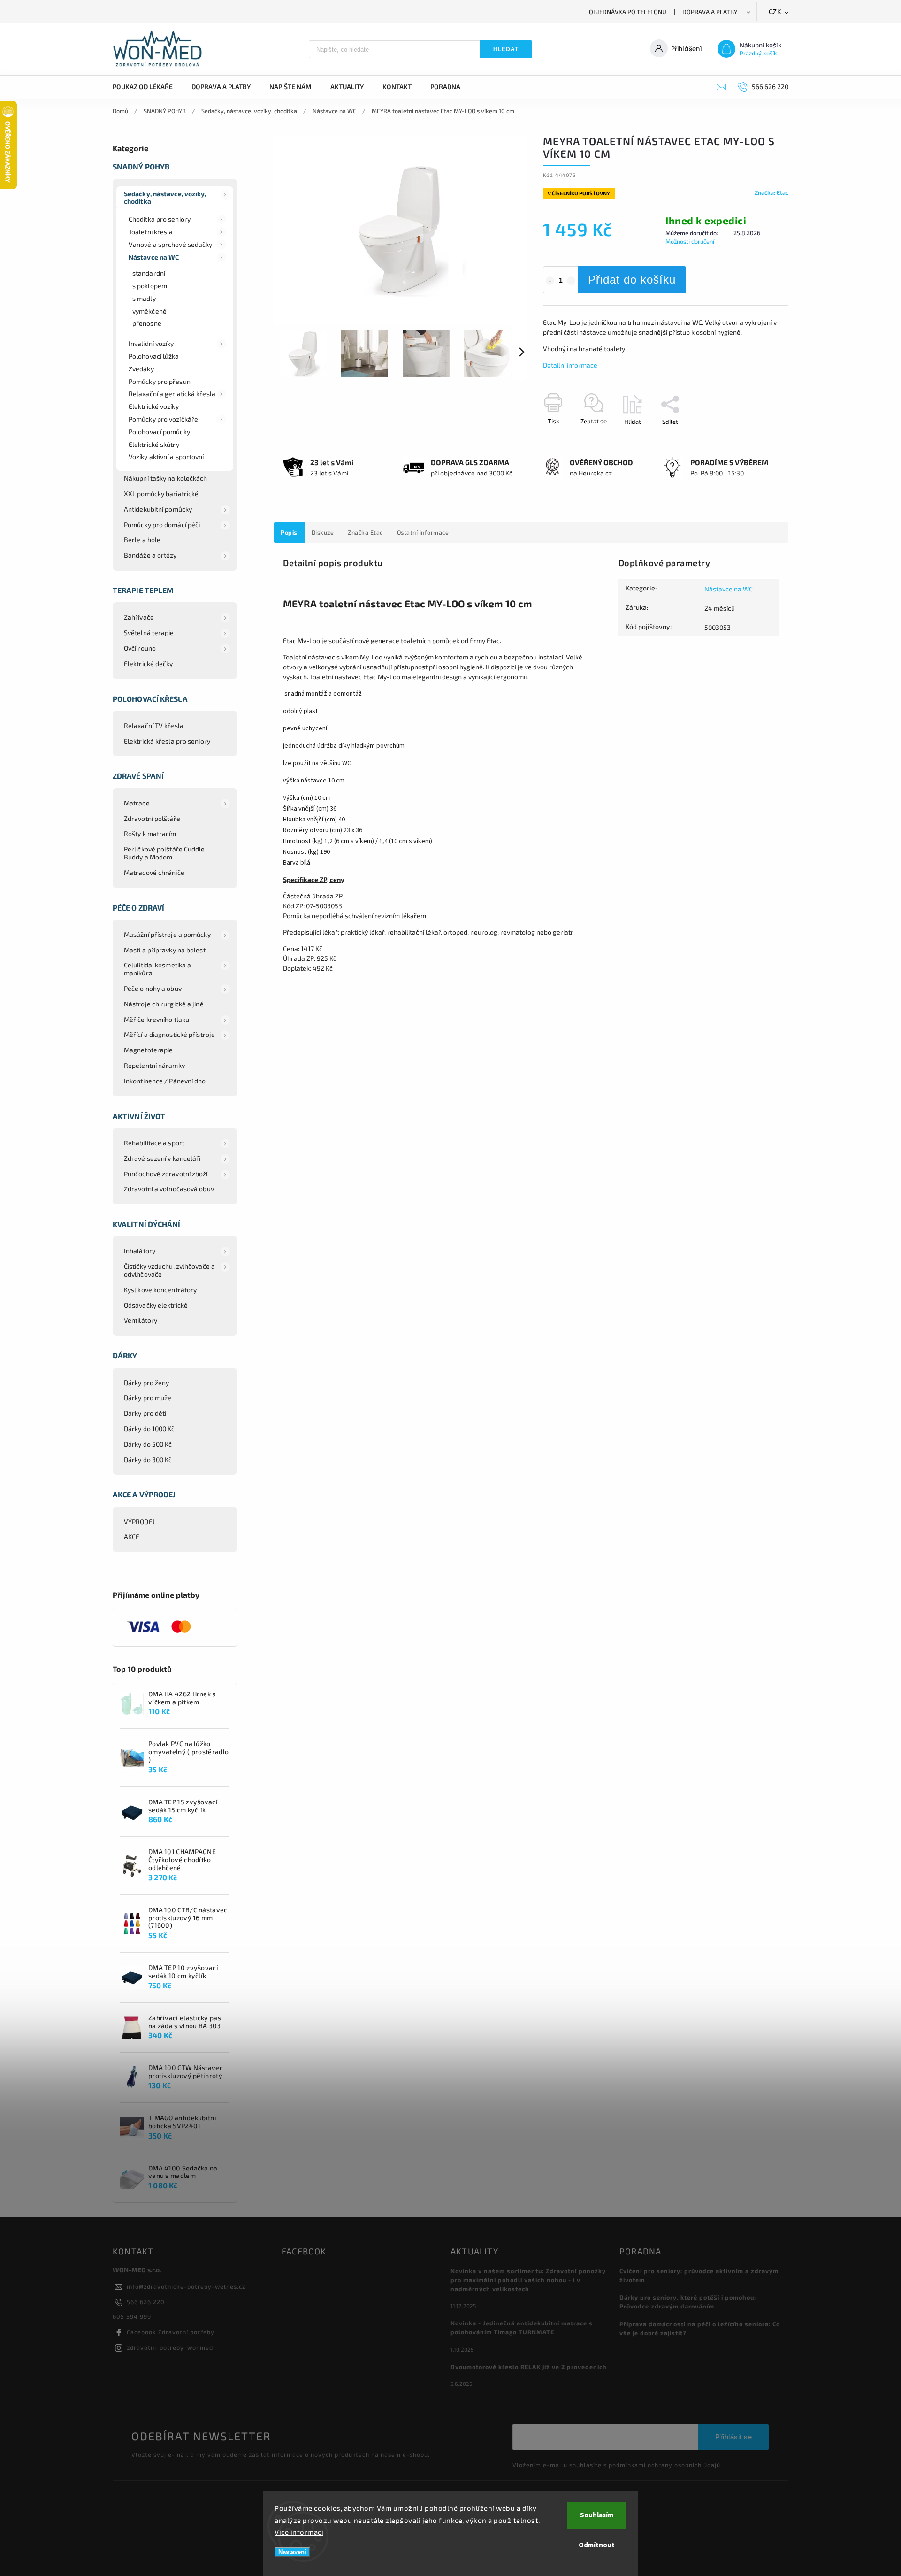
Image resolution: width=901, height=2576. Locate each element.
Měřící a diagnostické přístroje (169, 1034)
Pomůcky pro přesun (160, 381)
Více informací (299, 2532)
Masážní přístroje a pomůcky (167, 934)
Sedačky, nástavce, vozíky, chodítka (165, 198)
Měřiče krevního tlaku (157, 1019)
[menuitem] (147, 87)
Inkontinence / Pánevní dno (165, 1081)
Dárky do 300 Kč (148, 1460)
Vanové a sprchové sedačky (171, 244)
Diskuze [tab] (323, 532)
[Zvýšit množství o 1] (571, 281)
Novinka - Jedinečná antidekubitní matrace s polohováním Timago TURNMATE (522, 2327)
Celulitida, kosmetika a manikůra (157, 969)
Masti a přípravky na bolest (165, 950)
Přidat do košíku (632, 280)
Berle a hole (142, 540)
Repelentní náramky (154, 1065)
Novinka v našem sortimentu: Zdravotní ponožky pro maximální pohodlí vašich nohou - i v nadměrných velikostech (528, 2280)
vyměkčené (149, 311)
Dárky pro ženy (146, 1383)
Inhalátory (140, 1251)
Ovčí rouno (140, 648)
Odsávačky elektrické (156, 1305)
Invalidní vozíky (151, 343)
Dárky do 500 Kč (148, 1444)
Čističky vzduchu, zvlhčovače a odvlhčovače (169, 1270)
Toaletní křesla (151, 232)
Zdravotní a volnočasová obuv (169, 1189)
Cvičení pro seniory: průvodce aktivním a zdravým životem (699, 2275)
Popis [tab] (289, 532)
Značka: (771, 192)
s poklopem (150, 286)
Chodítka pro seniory (160, 219)
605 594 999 (132, 2316)
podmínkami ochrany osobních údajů (664, 2465)
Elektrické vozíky (154, 406)
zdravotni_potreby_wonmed (170, 2347)
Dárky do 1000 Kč (149, 1429)
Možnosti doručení (690, 241)
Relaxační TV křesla (154, 725)
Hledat (506, 49)
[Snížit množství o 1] (550, 281)
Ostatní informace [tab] (423, 532)
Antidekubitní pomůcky (158, 509)
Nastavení (292, 2552)
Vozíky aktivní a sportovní (166, 456)
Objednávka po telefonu (628, 12)
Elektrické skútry (154, 444)
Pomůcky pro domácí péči (162, 525)
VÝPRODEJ (139, 1522)
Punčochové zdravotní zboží (166, 1174)
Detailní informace (570, 365)
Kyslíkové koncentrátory (160, 1290)
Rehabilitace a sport (154, 1143)
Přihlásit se (733, 2437)
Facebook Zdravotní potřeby (171, 2332)
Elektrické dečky (149, 663)
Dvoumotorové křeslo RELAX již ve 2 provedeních (529, 2367)
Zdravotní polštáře (152, 818)
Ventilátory (141, 1320)
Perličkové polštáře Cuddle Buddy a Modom (164, 853)
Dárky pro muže (148, 1398)
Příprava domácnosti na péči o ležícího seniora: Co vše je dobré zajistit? (700, 2328)
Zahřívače (139, 617)
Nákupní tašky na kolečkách (166, 478)
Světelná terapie (149, 632)
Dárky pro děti (145, 1413)
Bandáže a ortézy (150, 555)
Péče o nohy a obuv (153, 988)
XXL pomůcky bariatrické (161, 494)
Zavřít (759, 438)
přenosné (147, 323)
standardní (149, 273)
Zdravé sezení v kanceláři (162, 1158)
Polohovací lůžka (154, 356)
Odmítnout (597, 2545)
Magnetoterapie (148, 1050)
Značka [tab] (365, 532)
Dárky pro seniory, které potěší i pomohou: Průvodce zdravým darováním (688, 2302)
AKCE (132, 1537)
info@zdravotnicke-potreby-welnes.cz (186, 2286)
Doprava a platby (710, 12)
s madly (144, 298)
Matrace (137, 803)
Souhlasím (597, 2515)
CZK (775, 12)
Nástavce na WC (154, 257)
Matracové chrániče (154, 872)
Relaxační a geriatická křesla (172, 394)
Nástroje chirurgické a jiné (164, 1004)
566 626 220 (146, 2302)
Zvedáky (141, 369)
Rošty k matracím (150, 833)
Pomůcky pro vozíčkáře (163, 419)
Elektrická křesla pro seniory (167, 741)
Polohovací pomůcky (159, 432)
